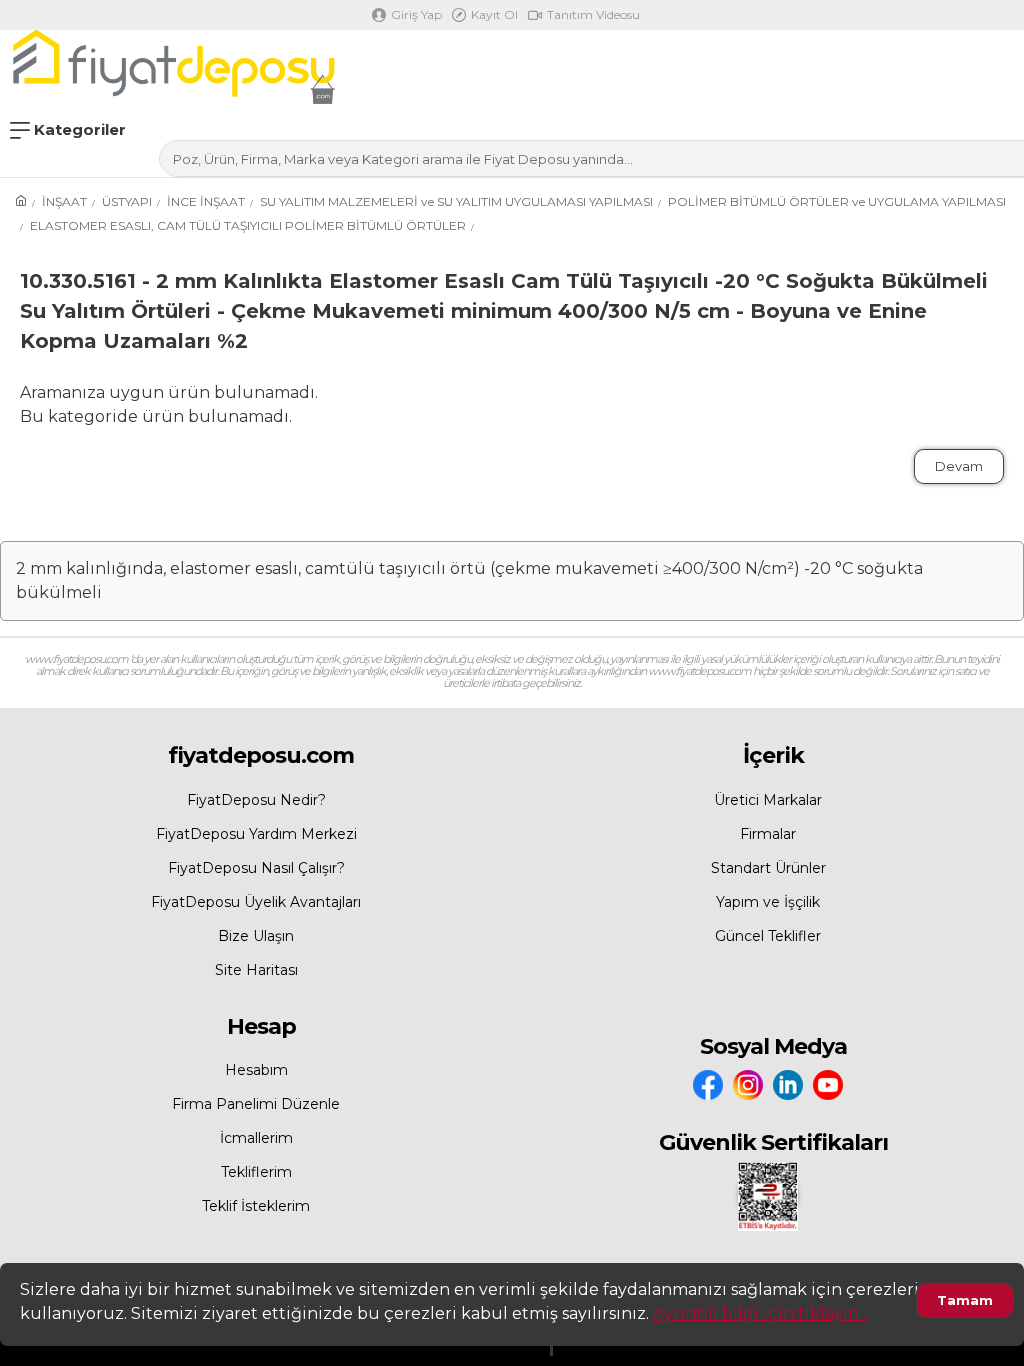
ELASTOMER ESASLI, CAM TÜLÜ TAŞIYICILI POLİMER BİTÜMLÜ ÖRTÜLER (248, 225)
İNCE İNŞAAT (206, 201)
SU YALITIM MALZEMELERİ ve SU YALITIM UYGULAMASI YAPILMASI (456, 201)
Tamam (965, 1300)
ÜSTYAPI (127, 201)
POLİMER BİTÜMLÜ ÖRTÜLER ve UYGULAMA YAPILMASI (837, 201)
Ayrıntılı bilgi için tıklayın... (760, 1313)
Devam (959, 466)
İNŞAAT (64, 201)
